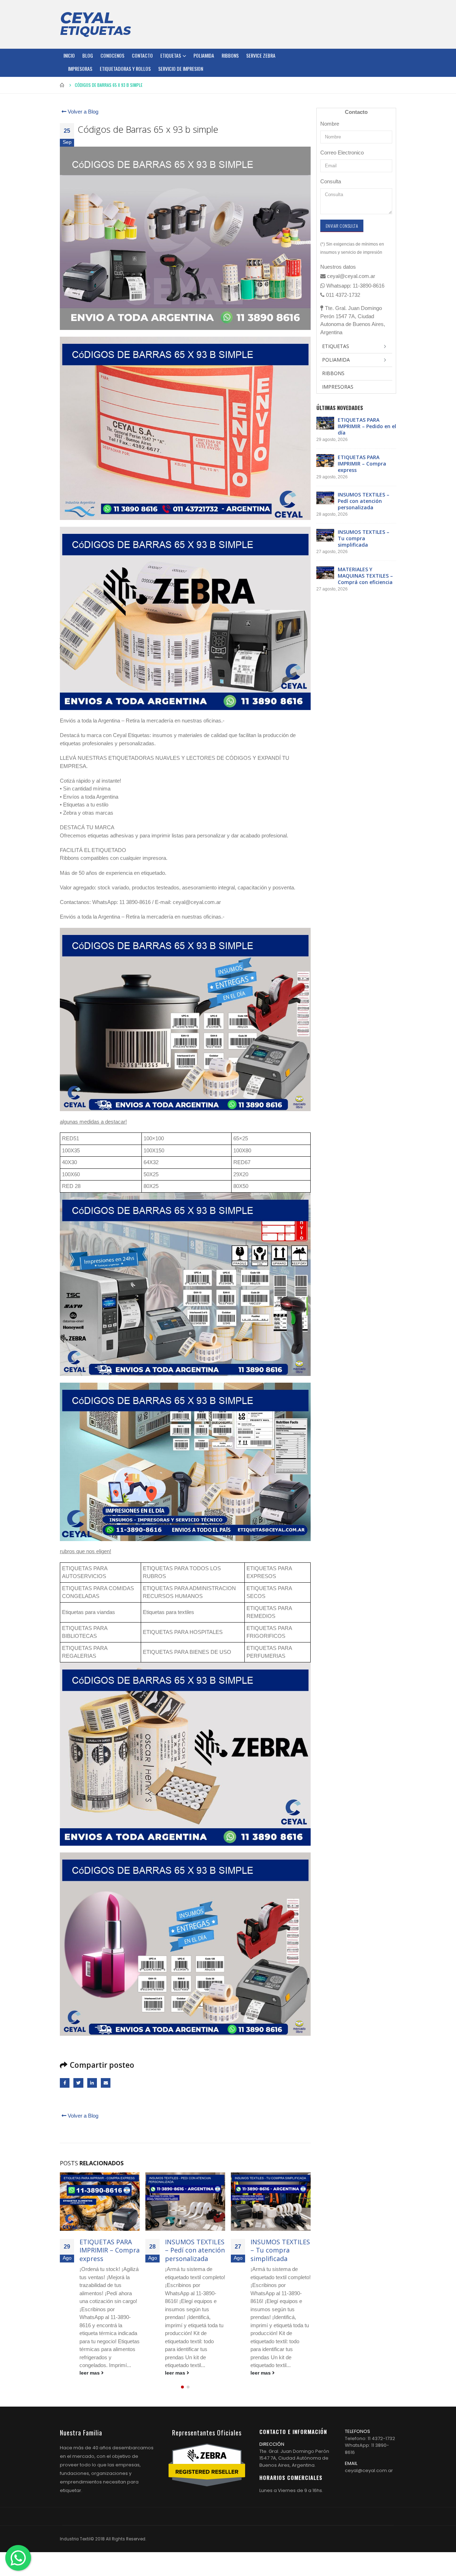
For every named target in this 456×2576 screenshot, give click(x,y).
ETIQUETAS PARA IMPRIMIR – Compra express (362, 464)
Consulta (331, 181)
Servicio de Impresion (181, 69)
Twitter (78, 2083)
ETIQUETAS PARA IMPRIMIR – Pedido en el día (367, 426)
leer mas (90, 2373)
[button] (182, 2395)
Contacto (142, 55)
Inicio (69, 55)
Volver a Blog (82, 112)
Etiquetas (171, 55)
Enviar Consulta (342, 226)
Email (106, 2083)
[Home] (95, 24)
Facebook (65, 2083)
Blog (88, 55)
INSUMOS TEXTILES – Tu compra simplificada (195, 2250)
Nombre (330, 124)
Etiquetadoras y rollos (125, 69)
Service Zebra (261, 55)
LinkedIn (92, 2083)
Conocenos (112, 55)
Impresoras (80, 69)
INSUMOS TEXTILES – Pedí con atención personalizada (109, 2250)
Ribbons (230, 55)
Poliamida (204, 55)
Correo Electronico (342, 153)
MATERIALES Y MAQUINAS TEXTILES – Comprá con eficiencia (280, 2254)
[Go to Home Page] (62, 85)
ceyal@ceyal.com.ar (369, 2479)
